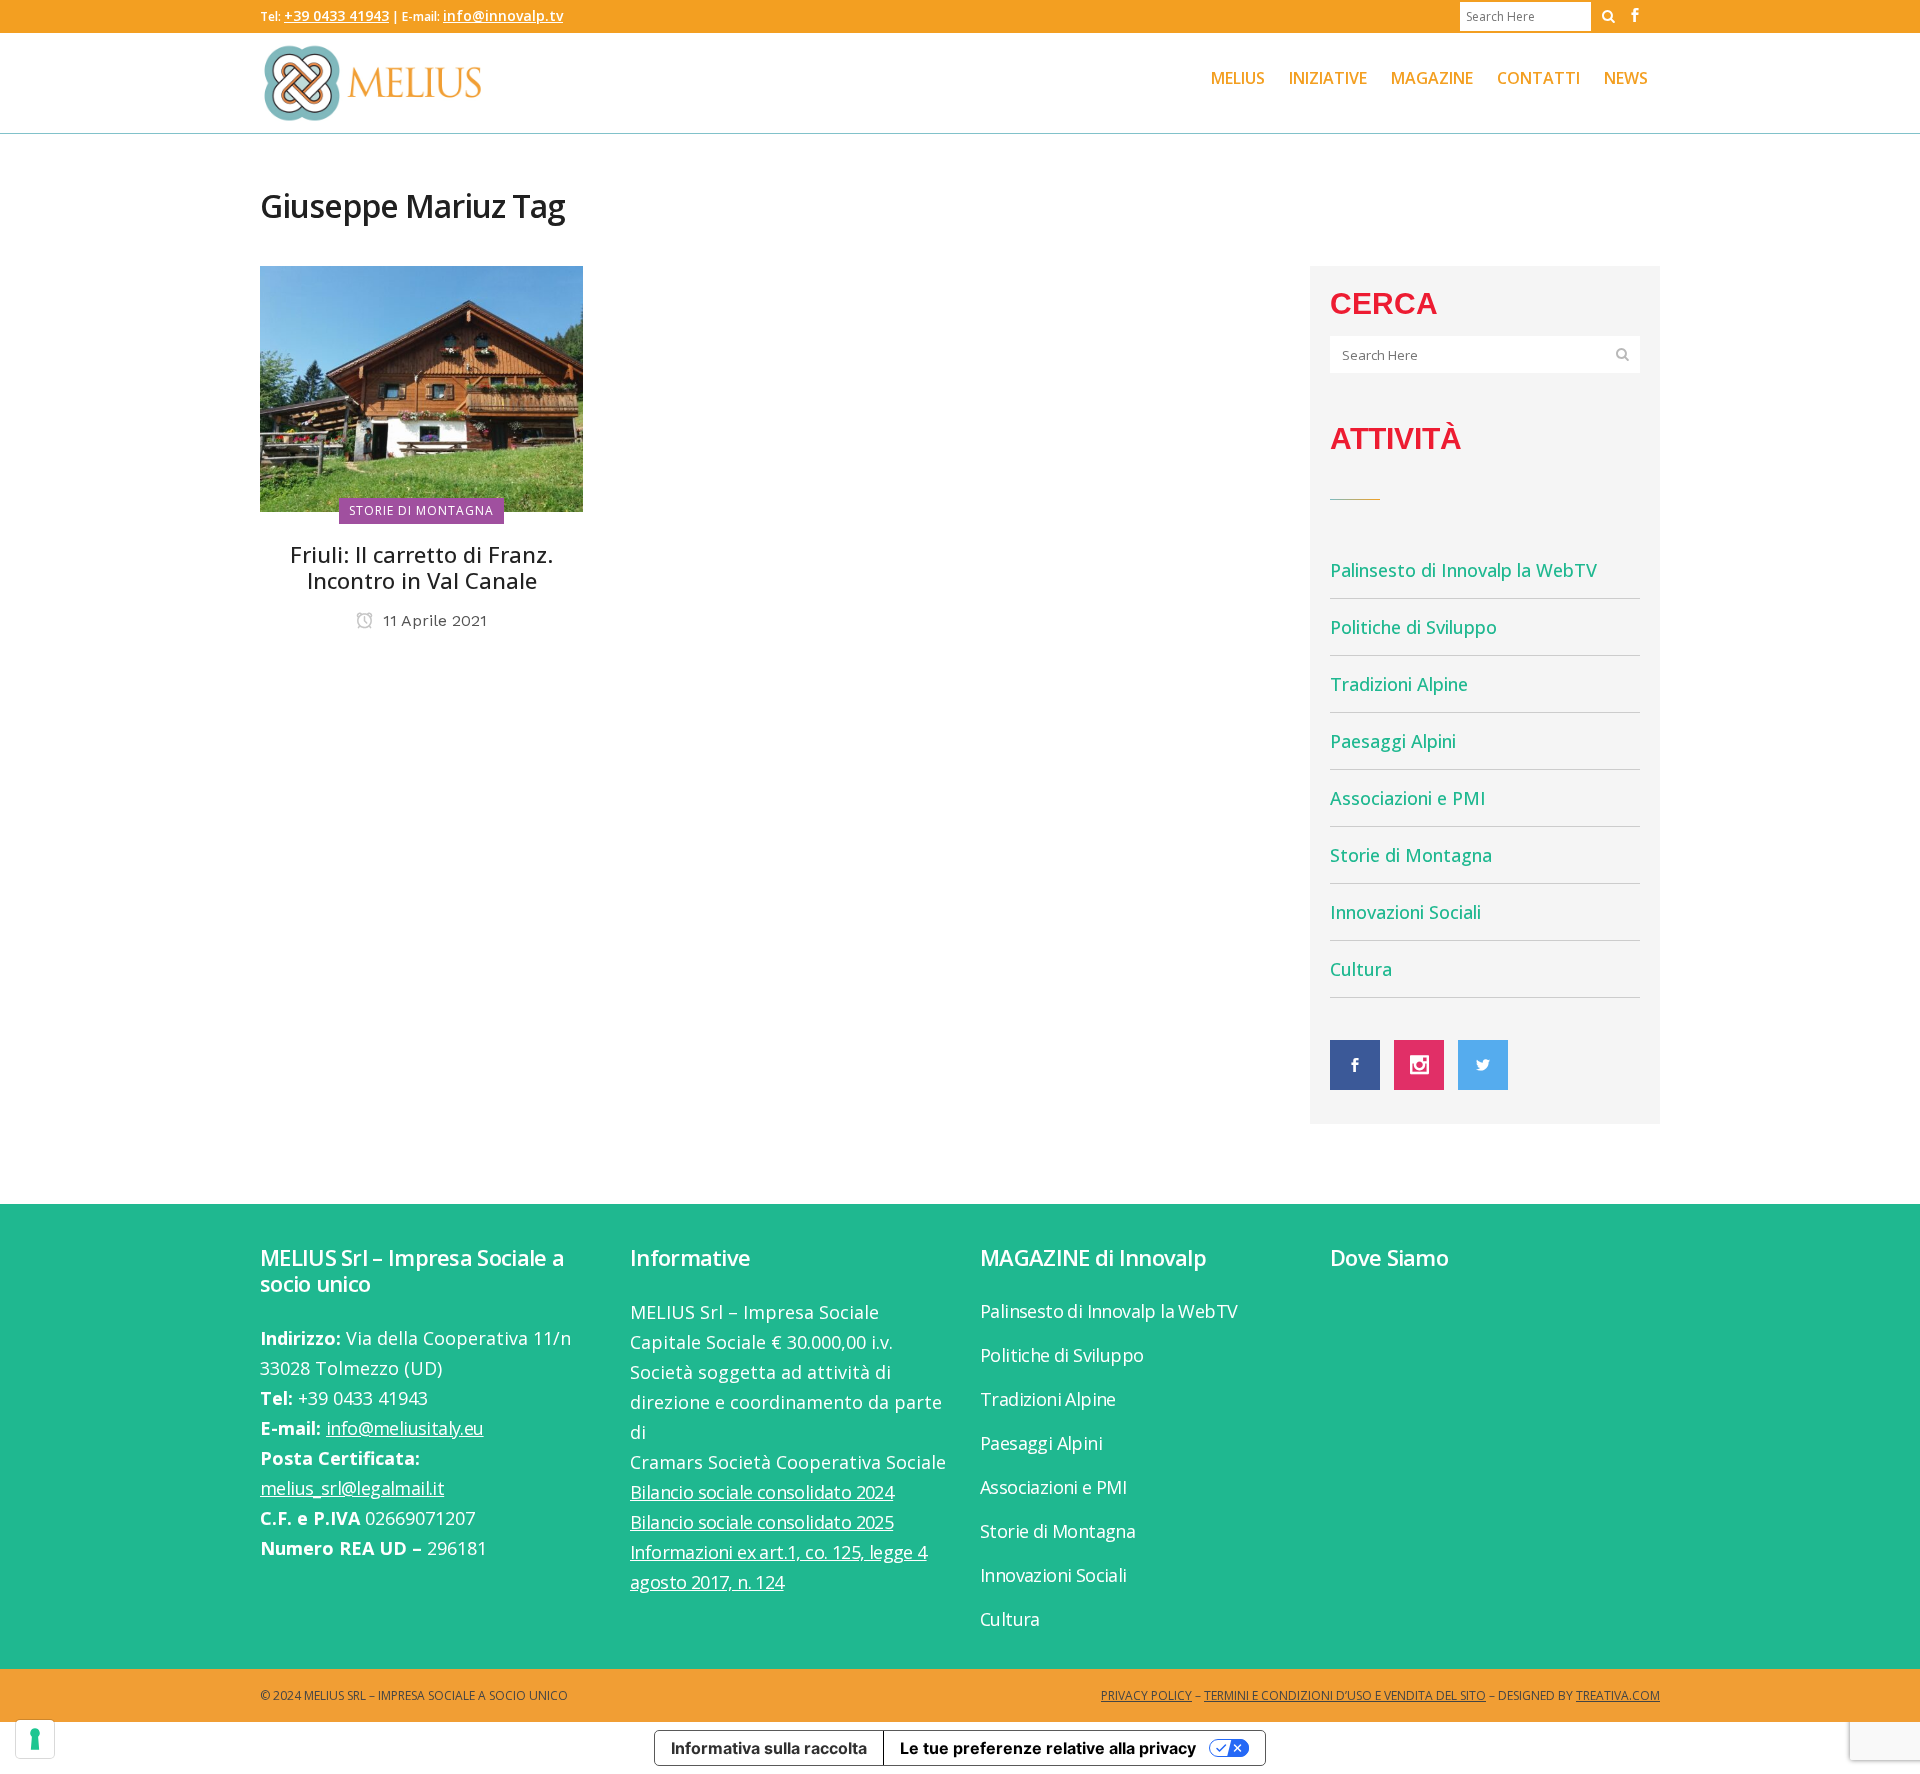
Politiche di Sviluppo (1413, 627)
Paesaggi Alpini (1393, 741)
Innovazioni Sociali (1405, 912)
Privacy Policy (1146, 1695)
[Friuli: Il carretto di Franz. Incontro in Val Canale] (421, 387)
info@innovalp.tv (503, 15)
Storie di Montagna (1411, 855)
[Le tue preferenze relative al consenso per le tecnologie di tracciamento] (35, 1739)
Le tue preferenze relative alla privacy (1048, 1748)
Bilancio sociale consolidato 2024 (761, 1492)
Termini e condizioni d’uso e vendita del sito (1345, 1695)
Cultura (1361, 969)
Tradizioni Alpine (1399, 684)
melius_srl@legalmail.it (352, 1488)
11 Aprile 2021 (432, 620)
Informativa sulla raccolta (769, 1748)
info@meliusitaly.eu (405, 1428)
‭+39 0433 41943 (336, 15)
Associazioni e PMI (1408, 798)
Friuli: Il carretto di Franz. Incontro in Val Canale (421, 567)
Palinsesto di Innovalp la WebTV (1463, 570)
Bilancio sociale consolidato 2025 (761, 1522)
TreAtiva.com (1618, 1695)
